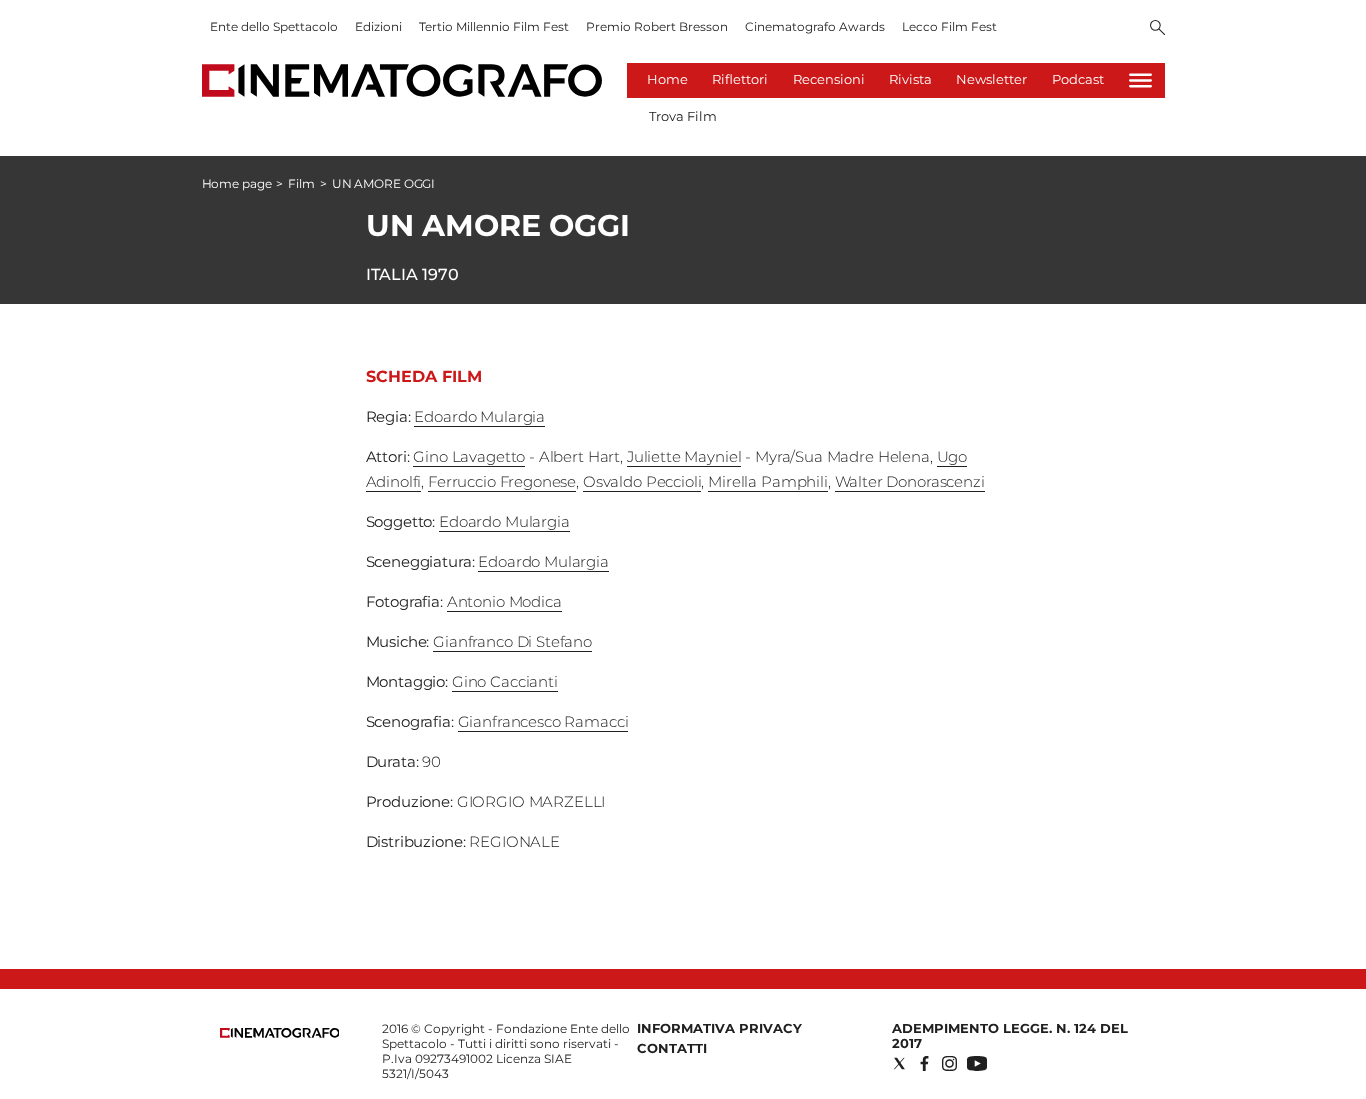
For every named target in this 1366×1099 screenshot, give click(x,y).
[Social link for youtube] (977, 1063)
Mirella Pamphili (768, 481)
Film (301, 183)
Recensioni (829, 79)
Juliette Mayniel (684, 456)
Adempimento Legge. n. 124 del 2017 (1010, 1035)
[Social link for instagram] (949, 1063)
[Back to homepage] (280, 1033)
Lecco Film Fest (949, 26)
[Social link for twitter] (899, 1063)
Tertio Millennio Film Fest (494, 26)
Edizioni (378, 26)
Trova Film (683, 116)
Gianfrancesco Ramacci (543, 721)
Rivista (910, 79)
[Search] (1157, 29)
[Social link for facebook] (924, 1063)
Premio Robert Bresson (657, 26)
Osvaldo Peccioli (642, 481)
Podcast (1078, 79)
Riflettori (740, 79)
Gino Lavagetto (469, 456)
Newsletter (991, 79)
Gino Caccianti (505, 681)
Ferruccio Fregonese (502, 481)
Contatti (672, 1048)
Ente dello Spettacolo (274, 26)
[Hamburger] (1140, 80)
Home (667, 79)
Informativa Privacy (719, 1028)
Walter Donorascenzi (910, 481)
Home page (237, 183)
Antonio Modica (504, 601)
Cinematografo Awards (815, 26)
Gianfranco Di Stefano (512, 641)
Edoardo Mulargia (479, 416)
